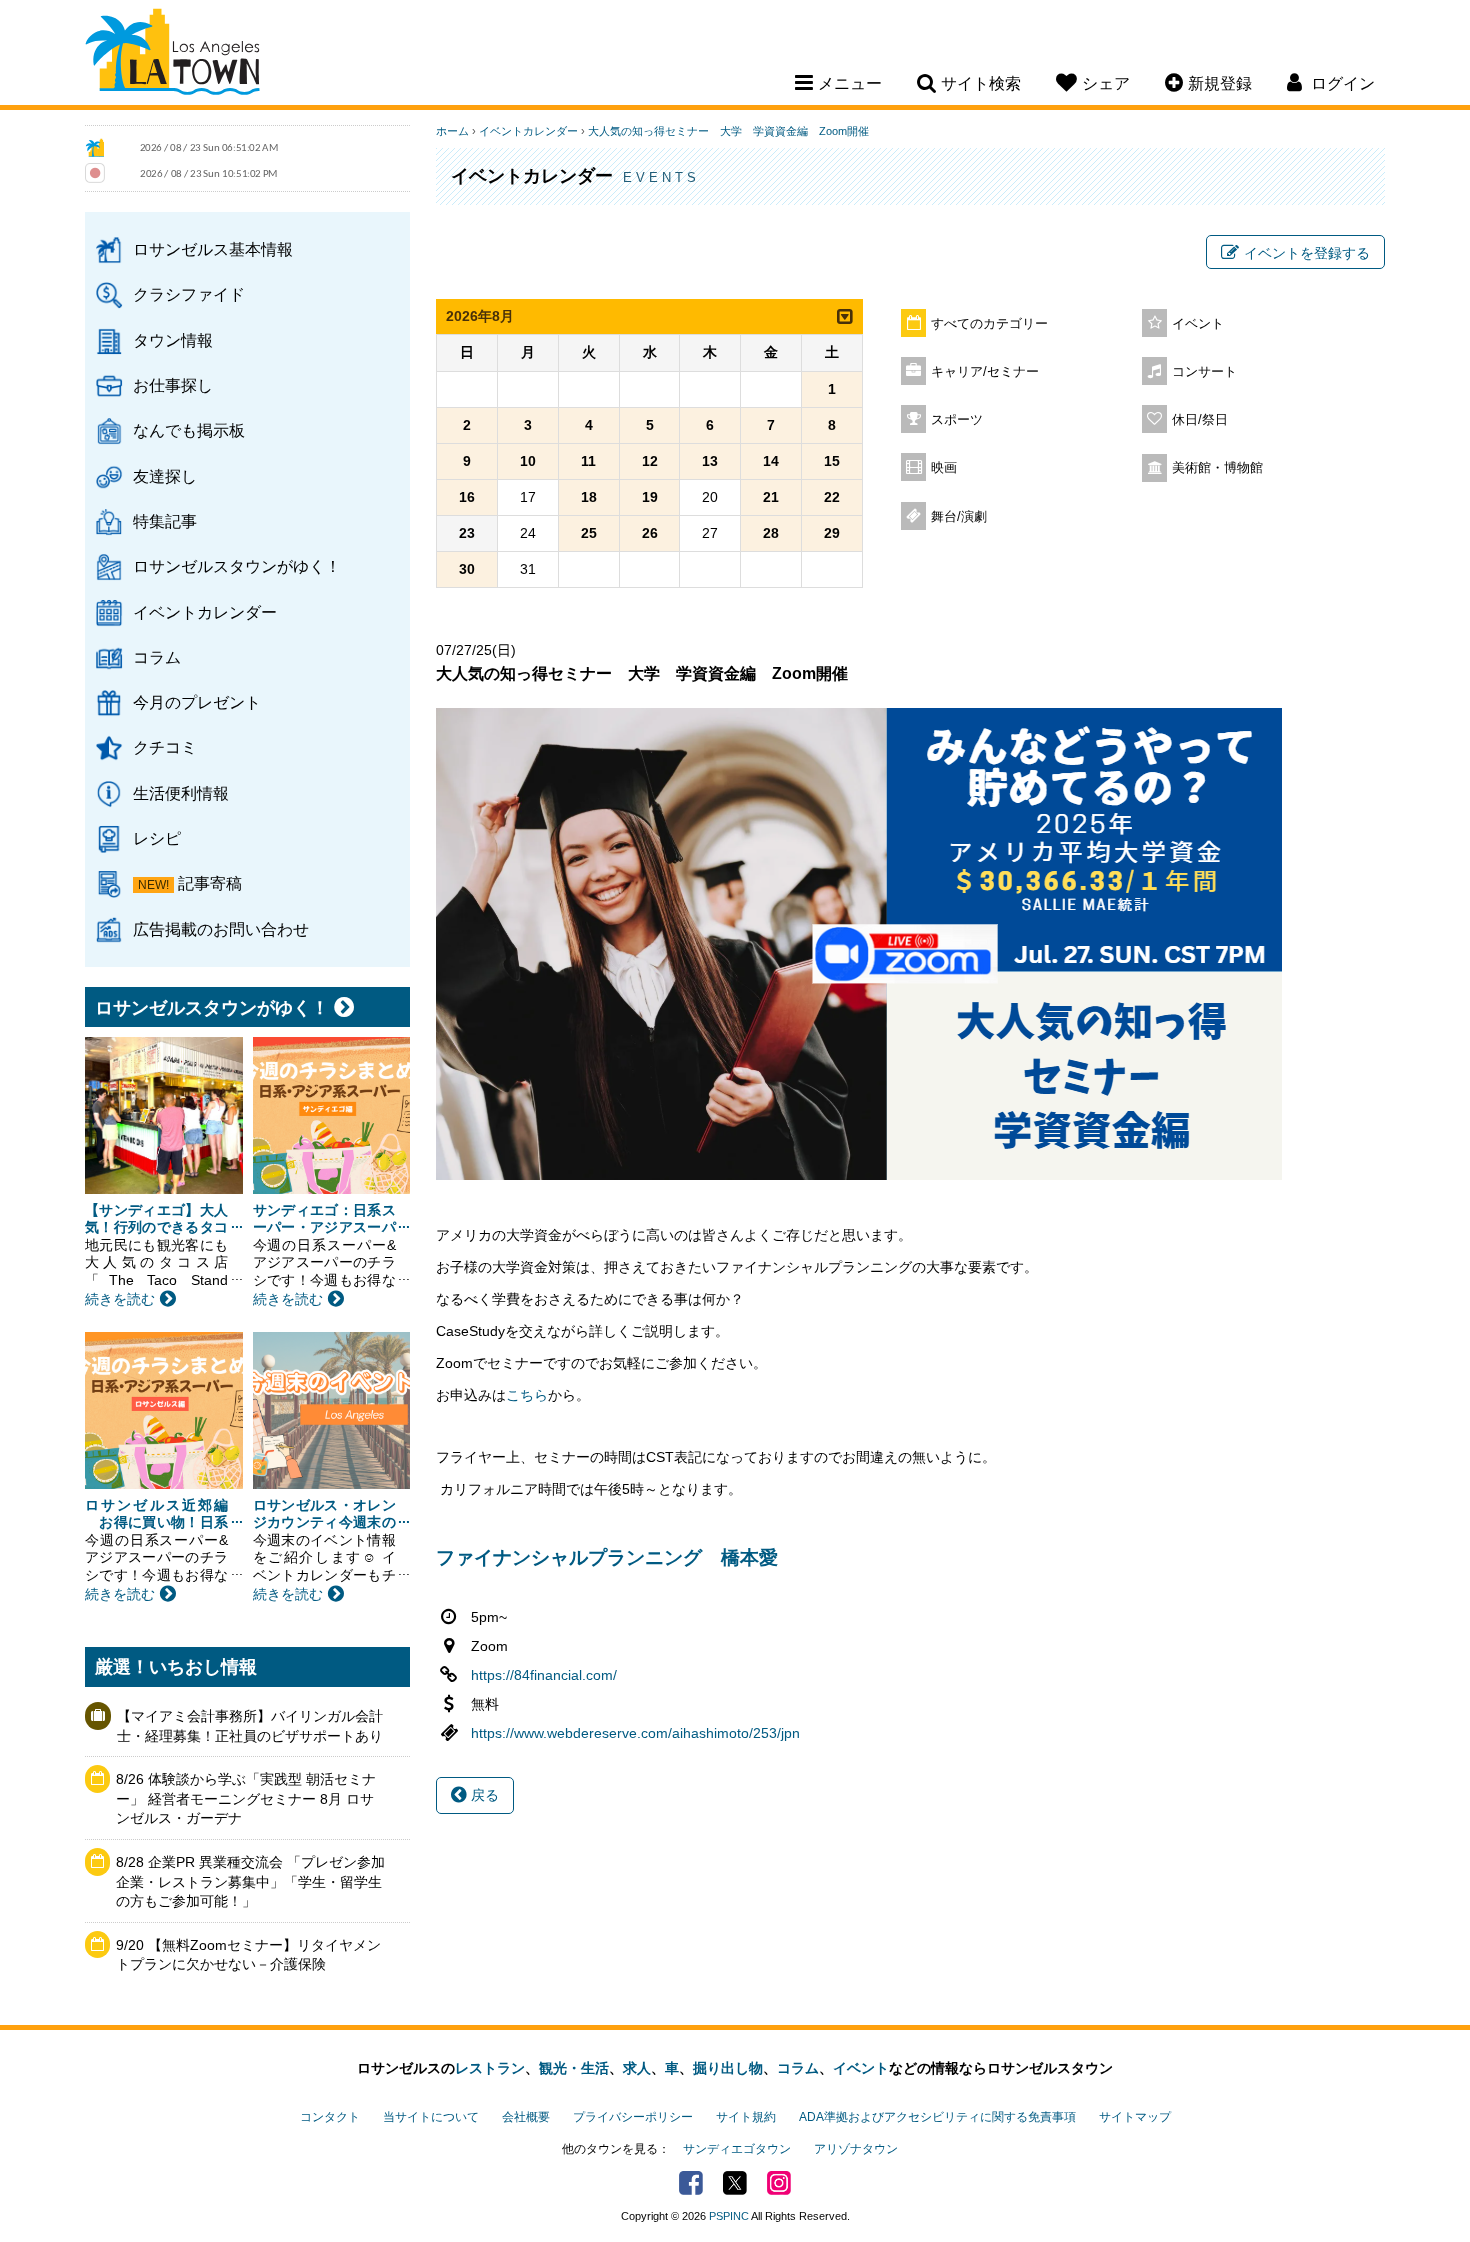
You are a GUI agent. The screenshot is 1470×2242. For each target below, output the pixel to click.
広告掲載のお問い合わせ (221, 929)
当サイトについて (431, 2117)
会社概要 (526, 2117)
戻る (483, 1795)
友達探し (165, 476)
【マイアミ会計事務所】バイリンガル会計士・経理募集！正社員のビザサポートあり (250, 1726)
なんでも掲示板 (189, 430)
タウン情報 (173, 340)
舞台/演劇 (959, 517)
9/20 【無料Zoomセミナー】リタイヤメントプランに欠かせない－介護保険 (248, 1955)
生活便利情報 (181, 793)
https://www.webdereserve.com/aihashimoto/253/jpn (635, 1733)
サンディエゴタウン (737, 2149)
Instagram (779, 2183)
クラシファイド (189, 294)
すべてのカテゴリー (989, 324)
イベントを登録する (1307, 253)
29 (832, 533)
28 (771, 533)
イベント (1198, 324)
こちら (527, 1395)
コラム (157, 657)
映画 (944, 468)
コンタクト (330, 2117)
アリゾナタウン (856, 2149)
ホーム (452, 131)
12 (650, 461)
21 (771, 497)
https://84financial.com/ (544, 1675)
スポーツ (957, 420)
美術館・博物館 (1217, 468)
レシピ (157, 838)
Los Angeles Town (172, 55)
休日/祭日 (1200, 420)
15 (832, 461)
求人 (637, 2068)
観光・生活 (574, 2068)
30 (467, 569)
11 (588, 461)
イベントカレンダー (205, 612)
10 (528, 461)
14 (771, 461)
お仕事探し (173, 385)
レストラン (490, 2068)
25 (589, 533)
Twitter (735, 2183)
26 (650, 533)
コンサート (1204, 372)
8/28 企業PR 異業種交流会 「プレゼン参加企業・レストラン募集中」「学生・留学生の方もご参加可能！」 (250, 1881)
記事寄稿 (210, 883)
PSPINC (729, 2216)
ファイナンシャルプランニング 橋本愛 (609, 1557)
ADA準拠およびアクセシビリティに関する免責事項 (937, 2117)
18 (589, 497)
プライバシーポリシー (633, 2117)
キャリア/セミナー (985, 372)
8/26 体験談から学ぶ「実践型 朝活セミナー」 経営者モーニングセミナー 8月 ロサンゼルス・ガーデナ (246, 1798)
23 (467, 533)
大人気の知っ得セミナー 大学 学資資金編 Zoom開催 (728, 131)
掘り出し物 (728, 2068)
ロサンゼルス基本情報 (213, 249)
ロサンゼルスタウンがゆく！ (237, 566)
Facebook (691, 2183)
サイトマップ (1135, 2117)
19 (650, 497)
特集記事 (165, 521)
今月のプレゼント (197, 702)
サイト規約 (746, 2117)
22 (832, 497)
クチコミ (165, 747)
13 (710, 461)
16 (467, 497)
